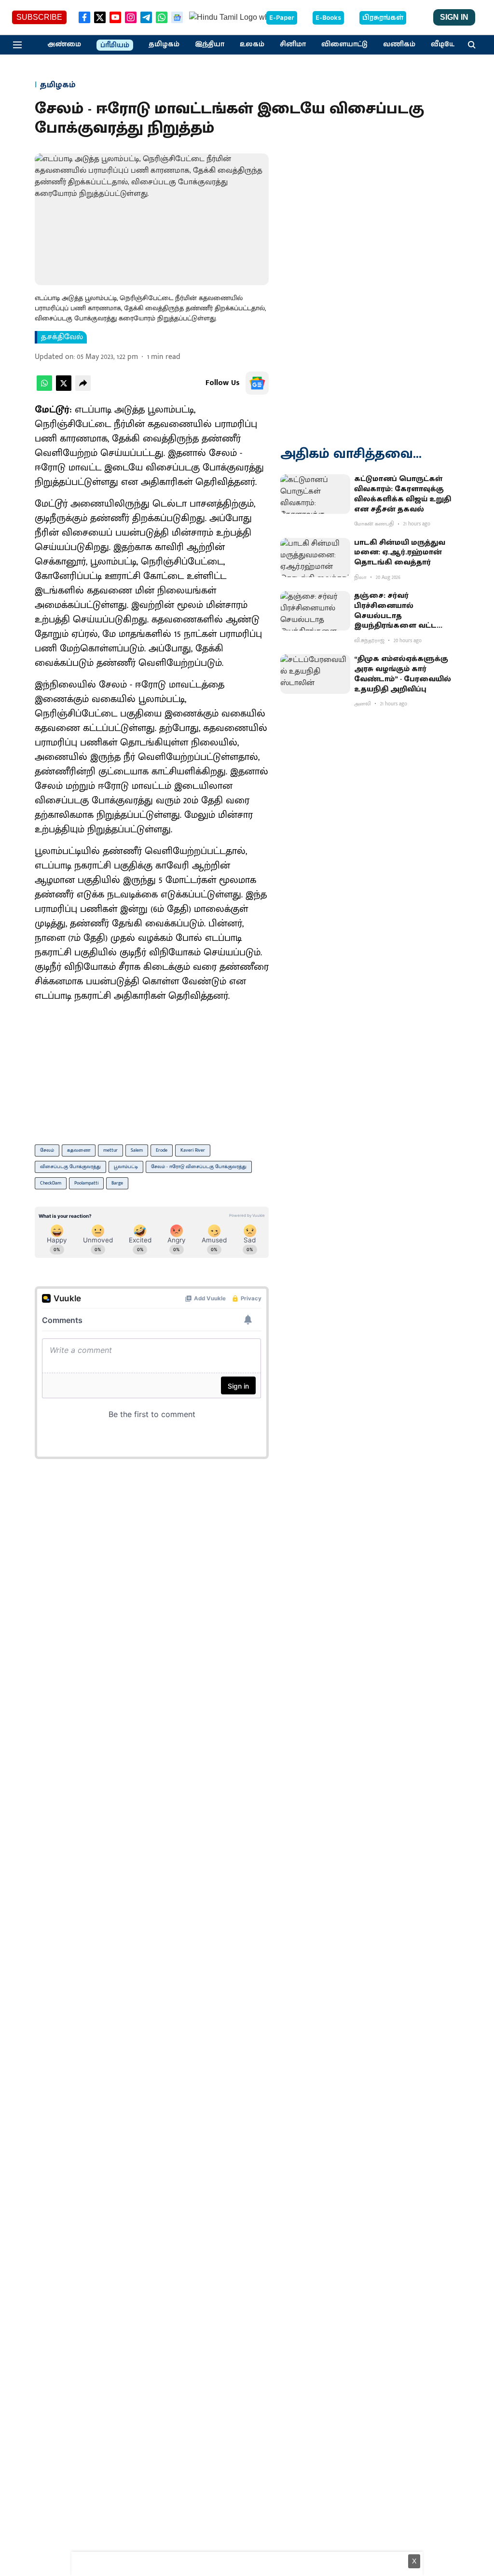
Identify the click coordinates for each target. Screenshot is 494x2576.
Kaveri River (193, 1150)
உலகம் (252, 44)
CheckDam (51, 1183)
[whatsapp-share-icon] (44, 389)
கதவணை (79, 1150)
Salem (137, 1150)
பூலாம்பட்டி (126, 1167)
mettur (110, 1150)
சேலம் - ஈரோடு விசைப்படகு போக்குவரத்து (199, 1167)
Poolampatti (86, 1183)
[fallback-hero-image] (315, 494)
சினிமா (293, 44)
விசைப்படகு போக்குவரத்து (70, 1167)
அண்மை (64, 44)
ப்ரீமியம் (115, 45)
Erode (162, 1150)
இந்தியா (210, 44)
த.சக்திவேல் (62, 337)
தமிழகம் (164, 44)
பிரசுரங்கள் (383, 18)
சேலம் (47, 1150)
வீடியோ (445, 44)
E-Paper (282, 18)
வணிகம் (399, 44)
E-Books (328, 18)
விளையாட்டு (344, 44)
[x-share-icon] (64, 389)
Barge (117, 1183)
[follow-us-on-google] (257, 383)
